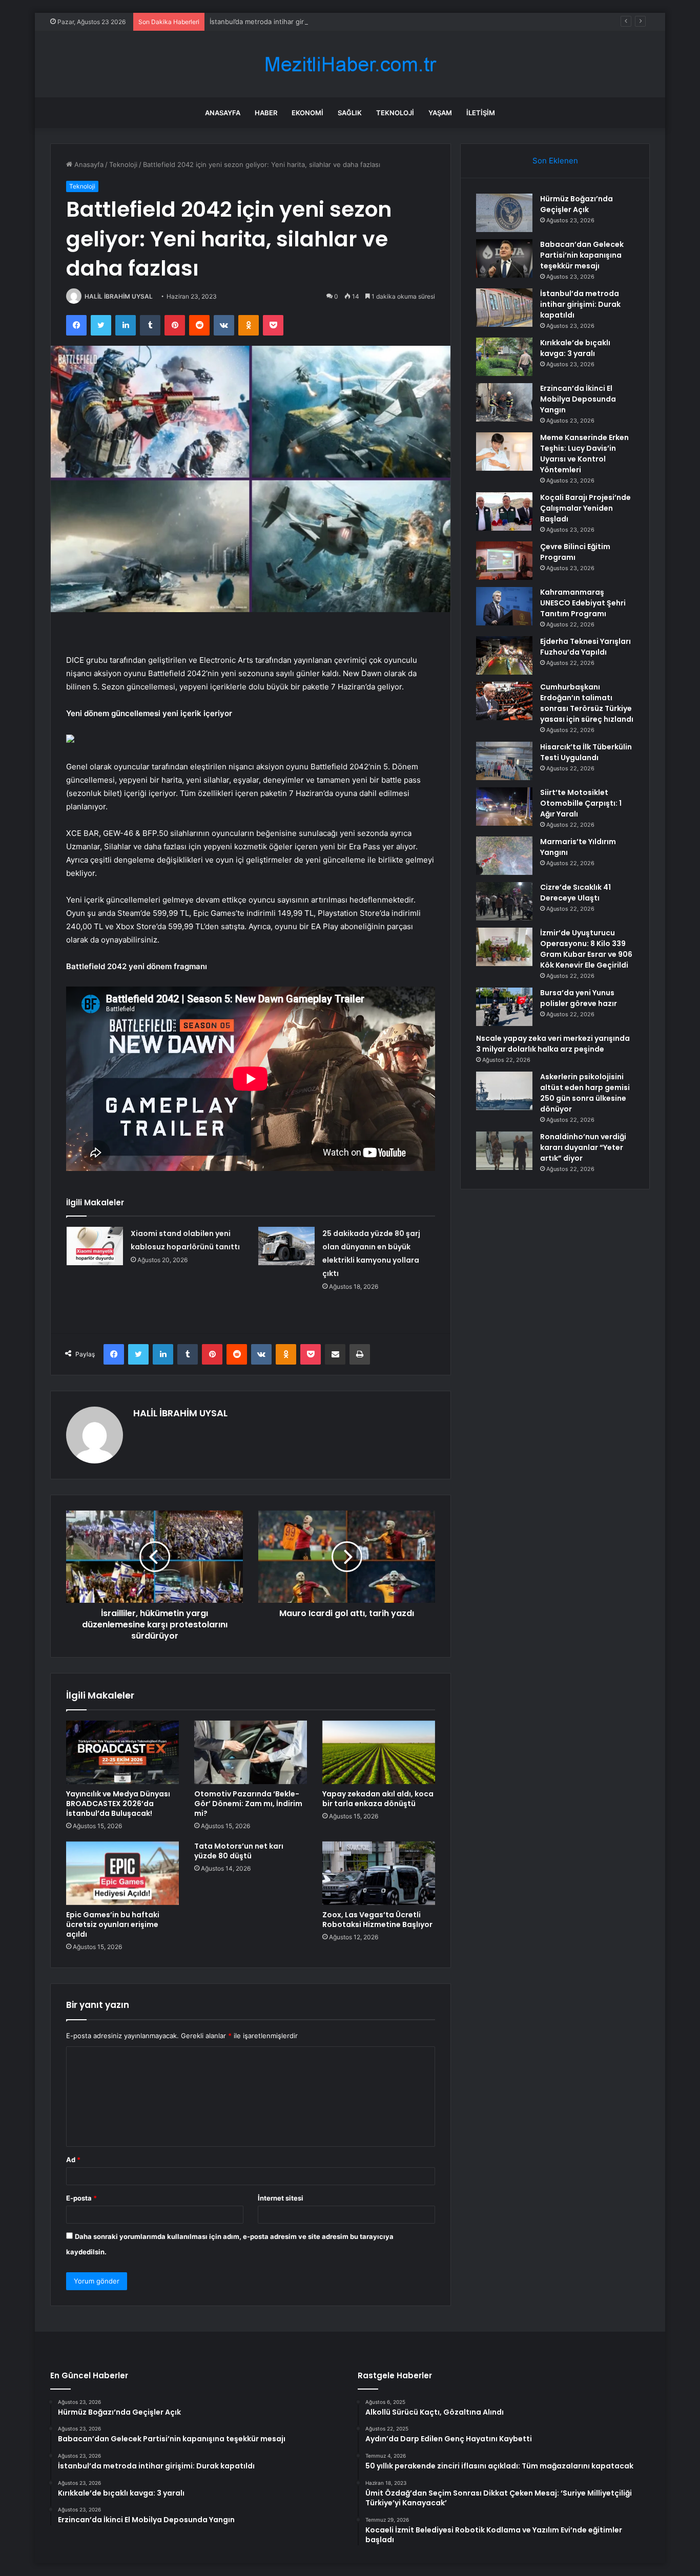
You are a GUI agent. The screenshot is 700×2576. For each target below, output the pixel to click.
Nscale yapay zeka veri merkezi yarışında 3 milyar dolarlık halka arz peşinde (553, 1044)
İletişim (481, 113)
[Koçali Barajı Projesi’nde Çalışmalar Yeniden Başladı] (504, 511)
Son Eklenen (555, 161)
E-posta (81, 2198)
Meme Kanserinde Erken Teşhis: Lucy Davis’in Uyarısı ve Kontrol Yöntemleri (584, 454)
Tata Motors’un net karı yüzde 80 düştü (239, 1851)
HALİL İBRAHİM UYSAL (119, 296)
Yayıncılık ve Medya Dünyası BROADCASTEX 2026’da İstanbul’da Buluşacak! (118, 1804)
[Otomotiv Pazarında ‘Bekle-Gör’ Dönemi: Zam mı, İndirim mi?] (251, 1752)
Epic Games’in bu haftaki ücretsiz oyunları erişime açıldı (113, 1924)
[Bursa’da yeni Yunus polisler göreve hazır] (504, 1007)
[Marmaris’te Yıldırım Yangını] (504, 856)
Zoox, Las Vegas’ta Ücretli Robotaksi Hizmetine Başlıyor (377, 1920)
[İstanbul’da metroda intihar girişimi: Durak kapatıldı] (504, 308)
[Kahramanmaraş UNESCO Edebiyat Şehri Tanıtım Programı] (504, 606)
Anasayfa (223, 113)
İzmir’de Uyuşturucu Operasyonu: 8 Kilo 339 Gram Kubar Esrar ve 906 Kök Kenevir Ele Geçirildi (586, 949)
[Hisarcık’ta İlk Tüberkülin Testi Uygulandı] (504, 761)
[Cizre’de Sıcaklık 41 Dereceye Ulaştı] (504, 901)
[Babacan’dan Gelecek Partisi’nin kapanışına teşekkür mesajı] (504, 258)
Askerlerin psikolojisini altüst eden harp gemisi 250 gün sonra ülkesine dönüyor (585, 1093)
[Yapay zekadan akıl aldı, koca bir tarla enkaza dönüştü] (379, 1752)
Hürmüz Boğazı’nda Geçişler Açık (577, 204)
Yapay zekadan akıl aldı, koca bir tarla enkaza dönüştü (378, 1799)
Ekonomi (307, 113)
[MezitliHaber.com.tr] (350, 64)
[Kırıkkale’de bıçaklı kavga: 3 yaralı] (504, 357)
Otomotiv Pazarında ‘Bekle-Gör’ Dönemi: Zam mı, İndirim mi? (248, 1804)
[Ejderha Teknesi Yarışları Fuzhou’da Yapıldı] (504, 655)
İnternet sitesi (281, 2198)
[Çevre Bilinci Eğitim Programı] (504, 561)
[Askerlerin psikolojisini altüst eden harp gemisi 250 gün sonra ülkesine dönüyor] (504, 1091)
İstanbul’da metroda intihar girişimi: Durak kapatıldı (289, 22)
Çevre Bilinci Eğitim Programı (575, 552)
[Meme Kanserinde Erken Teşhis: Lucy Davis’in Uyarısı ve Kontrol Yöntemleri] (504, 452)
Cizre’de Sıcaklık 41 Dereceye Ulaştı (575, 893)
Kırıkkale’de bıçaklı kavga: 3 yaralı (575, 348)
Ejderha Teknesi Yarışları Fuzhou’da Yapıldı (585, 647)
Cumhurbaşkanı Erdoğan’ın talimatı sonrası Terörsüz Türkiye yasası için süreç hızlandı (587, 703)
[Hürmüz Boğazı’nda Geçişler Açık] (504, 213)
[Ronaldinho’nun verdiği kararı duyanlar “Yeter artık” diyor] (504, 1151)
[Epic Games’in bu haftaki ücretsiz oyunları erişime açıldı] (122, 1873)
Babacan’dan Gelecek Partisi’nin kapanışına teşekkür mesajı (582, 255)
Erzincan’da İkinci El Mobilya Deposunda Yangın (578, 399)
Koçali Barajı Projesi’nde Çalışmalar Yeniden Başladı (585, 508)
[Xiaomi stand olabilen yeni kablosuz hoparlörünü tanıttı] (95, 1246)
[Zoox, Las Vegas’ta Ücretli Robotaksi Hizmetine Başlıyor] (379, 1873)
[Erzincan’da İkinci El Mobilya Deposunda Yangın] (504, 402)
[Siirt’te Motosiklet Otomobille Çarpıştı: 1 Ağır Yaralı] (504, 807)
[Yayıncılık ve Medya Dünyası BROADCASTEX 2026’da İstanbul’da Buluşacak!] (122, 1752)
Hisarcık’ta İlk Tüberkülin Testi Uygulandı (586, 752)
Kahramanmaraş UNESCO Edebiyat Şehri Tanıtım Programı (583, 603)
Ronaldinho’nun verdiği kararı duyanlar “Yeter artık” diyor (583, 1147)
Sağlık (350, 113)
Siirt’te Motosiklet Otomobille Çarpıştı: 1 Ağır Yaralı (581, 803)
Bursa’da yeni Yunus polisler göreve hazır (579, 998)
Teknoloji (395, 113)
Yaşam (440, 113)
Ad (73, 2160)
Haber (266, 113)
